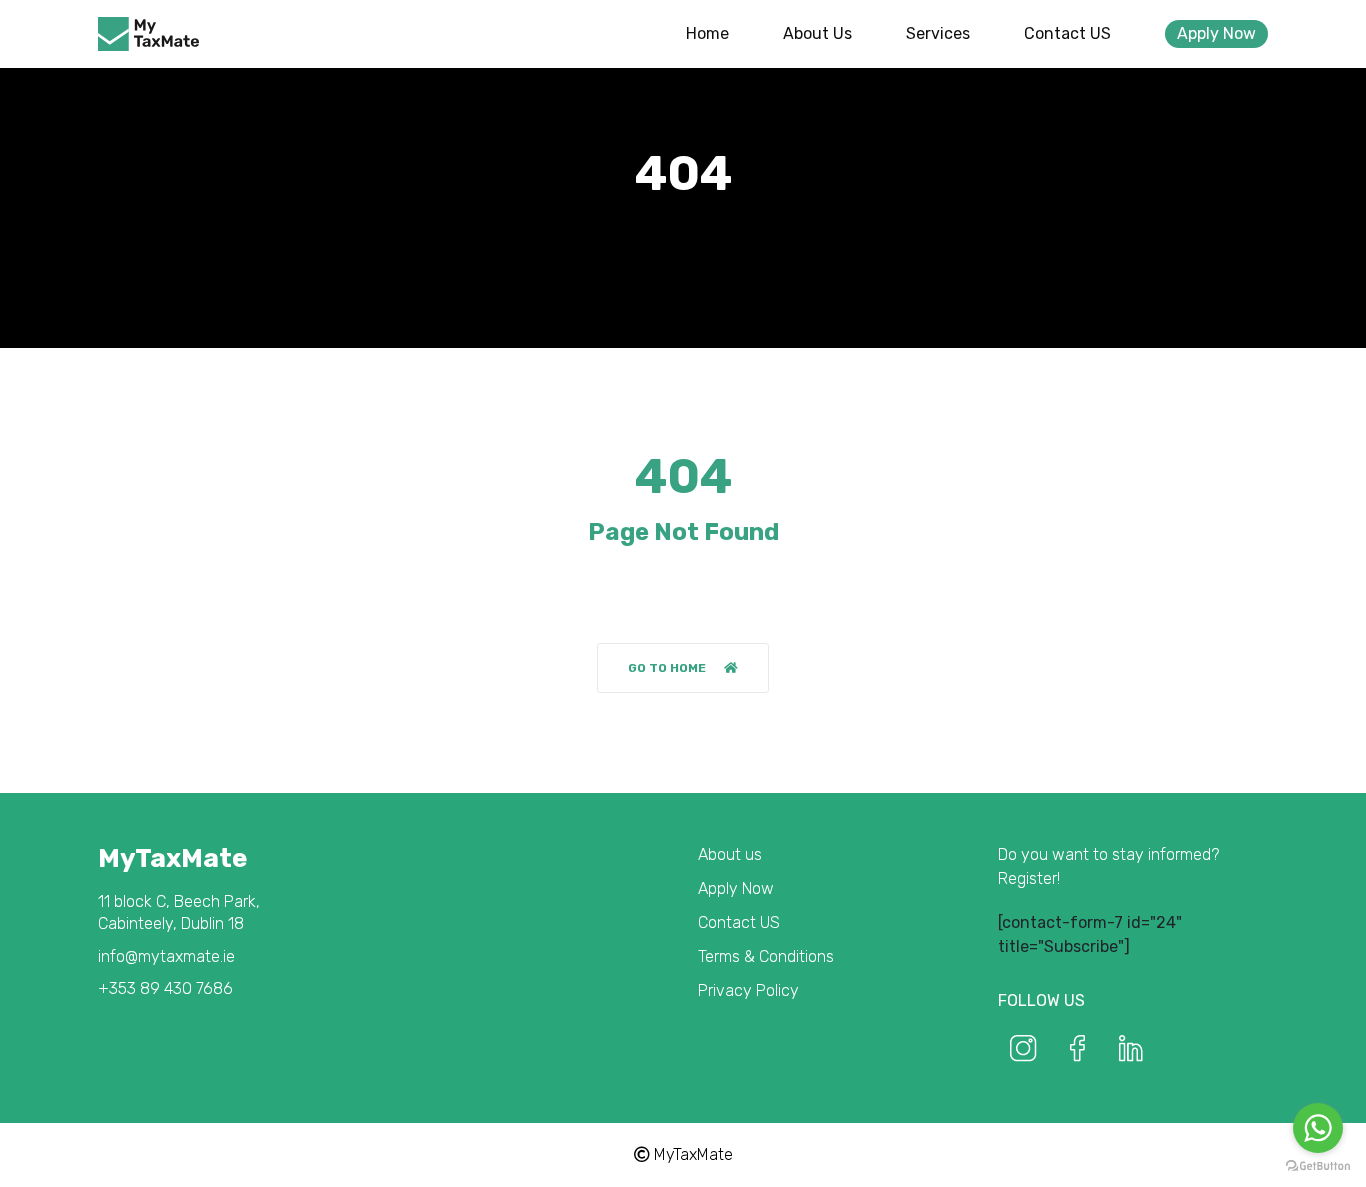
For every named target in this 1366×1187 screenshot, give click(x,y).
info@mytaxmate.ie (166, 956)
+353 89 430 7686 (165, 988)
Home (707, 33)
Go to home (667, 668)
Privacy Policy (748, 990)
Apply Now (1216, 33)
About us (817, 33)
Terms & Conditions (766, 956)
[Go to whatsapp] (1318, 1128)
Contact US (1067, 33)
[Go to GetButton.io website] (1318, 1166)
